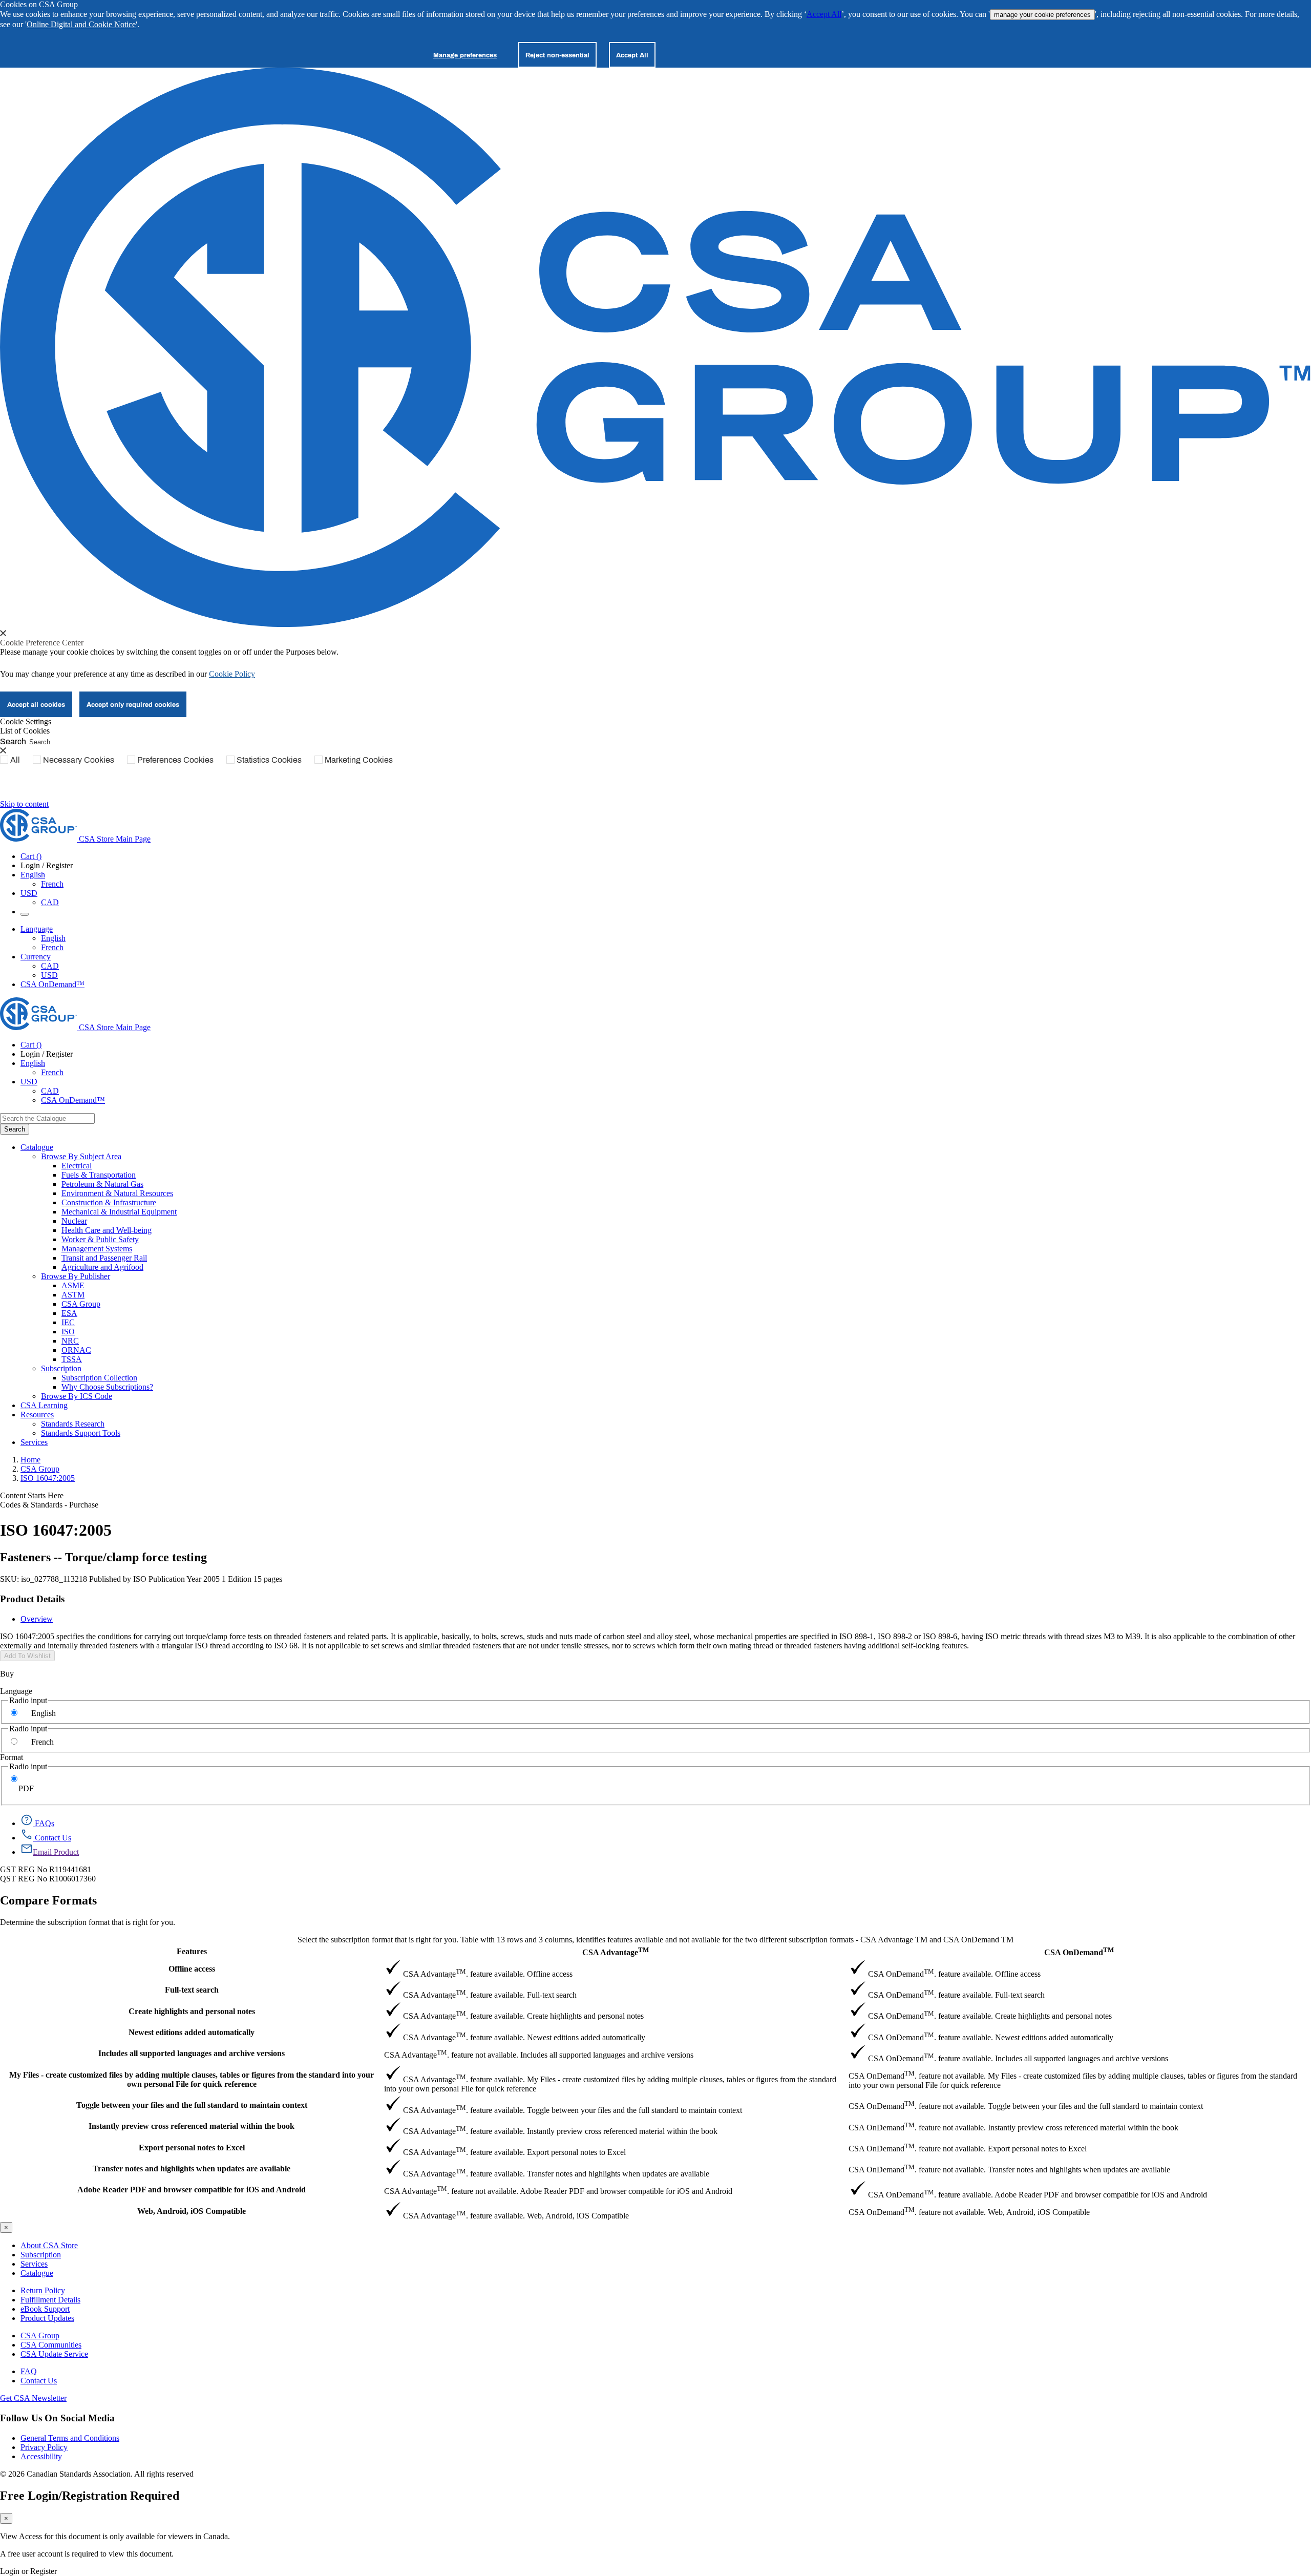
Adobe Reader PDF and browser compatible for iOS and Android (192, 2190)
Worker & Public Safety (100, 1239)
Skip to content (24, 804)
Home (30, 1460)
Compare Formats (48, 1900)
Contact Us (39, 2381)
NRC (70, 1341)
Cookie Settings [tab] (26, 721)
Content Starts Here (32, 1495)
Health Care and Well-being (107, 1230)
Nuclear (74, 1221)
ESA (69, 1313)
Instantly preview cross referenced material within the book (192, 2126)
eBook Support (45, 2309)
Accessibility (41, 2456)
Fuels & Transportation (99, 1175)
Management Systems (97, 1249)
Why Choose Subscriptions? (107, 1387)
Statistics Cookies (269, 760)
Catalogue (37, 2273)
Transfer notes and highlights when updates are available (192, 2169)
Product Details (32, 1599)
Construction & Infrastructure (109, 1202)
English (53, 938)
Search (13, 741)
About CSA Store (49, 2245)
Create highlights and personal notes (192, 2011)
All (15, 760)
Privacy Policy (44, 2447)
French (52, 884)
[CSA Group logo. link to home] (655, 624)
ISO (68, 1332)
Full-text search (192, 1990)
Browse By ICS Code (77, 1396)
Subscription (41, 2255)
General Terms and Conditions (70, 2438)
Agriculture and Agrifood (102, 1267)
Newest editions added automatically (192, 2032)
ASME (73, 1285)
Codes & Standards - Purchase (49, 1505)
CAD (50, 902)
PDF (26, 1788)
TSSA (72, 1359)
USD (29, 893)
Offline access (192, 1969)
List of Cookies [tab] (25, 731)
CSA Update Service (54, 2354)
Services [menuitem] (34, 1442)
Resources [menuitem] (37, 1415)
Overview (37, 1619)
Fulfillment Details (50, 2300)
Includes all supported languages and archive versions (192, 2053)
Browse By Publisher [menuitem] (76, 1276)
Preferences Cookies (175, 760)
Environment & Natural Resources (117, 1193)
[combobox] (47, 1118)
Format (12, 1757)
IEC (68, 1322)
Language (16, 1691)
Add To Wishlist (27, 1656)
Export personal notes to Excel (192, 2148)
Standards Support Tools (81, 1433)
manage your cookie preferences (1042, 15)
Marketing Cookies (359, 760)
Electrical (77, 1166)
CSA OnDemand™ (52, 984)
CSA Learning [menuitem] (44, 1405)
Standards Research (73, 1424)
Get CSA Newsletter (33, 2398)
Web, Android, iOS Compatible (192, 2211)
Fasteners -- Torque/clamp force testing (103, 1557)
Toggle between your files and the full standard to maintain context (192, 2105)
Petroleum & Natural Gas (102, 1184)
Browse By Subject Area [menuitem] (81, 1156)
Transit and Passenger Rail (104, 1258)
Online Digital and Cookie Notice (81, 24)
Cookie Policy (232, 674)
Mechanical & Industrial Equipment (119, 1212)
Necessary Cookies (79, 760)
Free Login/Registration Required (90, 2496)
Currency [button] (36, 957)
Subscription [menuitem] (61, 1368)
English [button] (33, 875)
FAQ (29, 2371)
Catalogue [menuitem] (37, 1147)
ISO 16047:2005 (48, 1478)
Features (192, 1951)
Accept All (824, 14)
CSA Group (81, 1304)
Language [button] (37, 929)
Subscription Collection (99, 1378)
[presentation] (3, 633)
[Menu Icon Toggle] (25, 914)
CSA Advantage (616, 1951)
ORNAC (76, 1350)
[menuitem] (686, 1166)
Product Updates (47, 2318)
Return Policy (43, 2290)
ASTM (73, 1295)
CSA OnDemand (1079, 1951)
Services (34, 2264)
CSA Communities (51, 2345)
